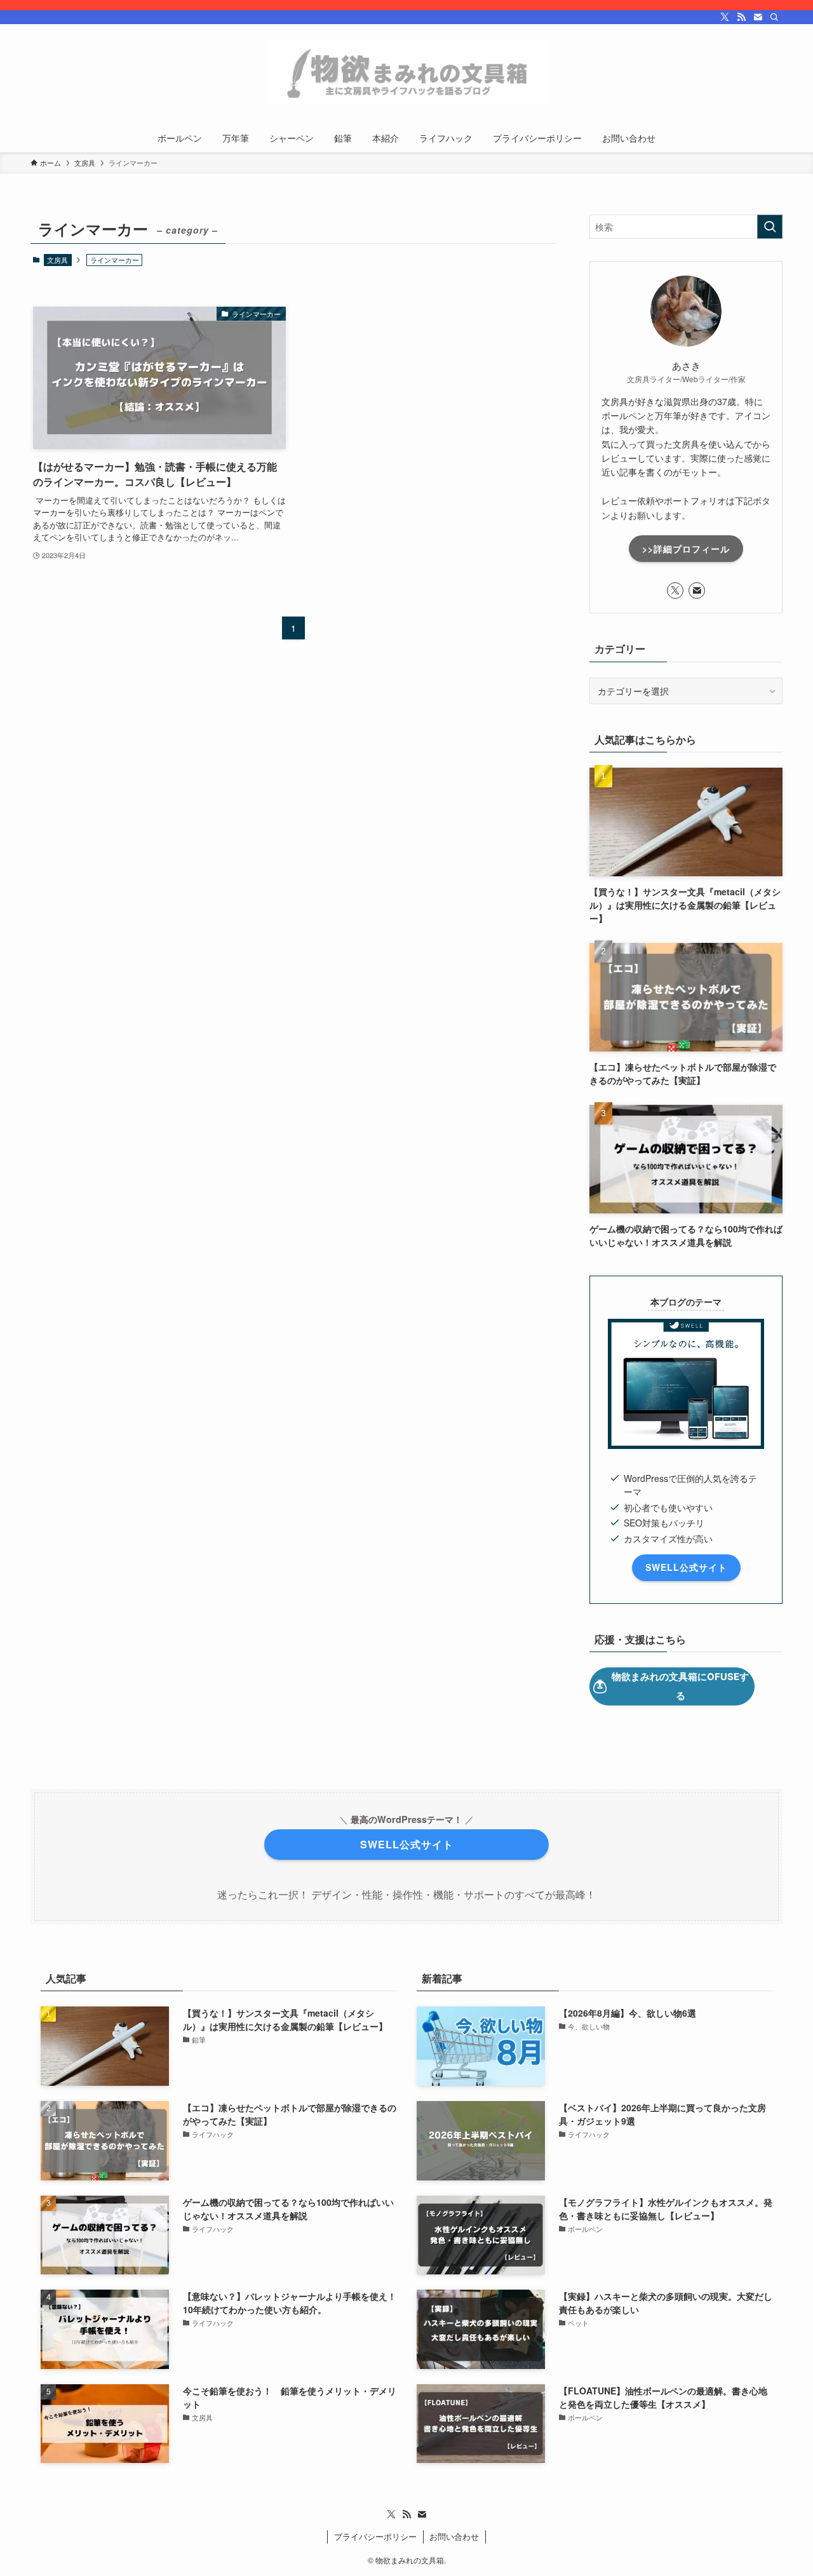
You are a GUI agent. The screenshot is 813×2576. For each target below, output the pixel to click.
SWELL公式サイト (686, 1567)
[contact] (758, 17)
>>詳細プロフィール (686, 549)
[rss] (741, 17)
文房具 (57, 260)
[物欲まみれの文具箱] (406, 71)
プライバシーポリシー (375, 2536)
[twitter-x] (725, 17)
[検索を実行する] (770, 227)
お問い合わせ (454, 2536)
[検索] (774, 17)
